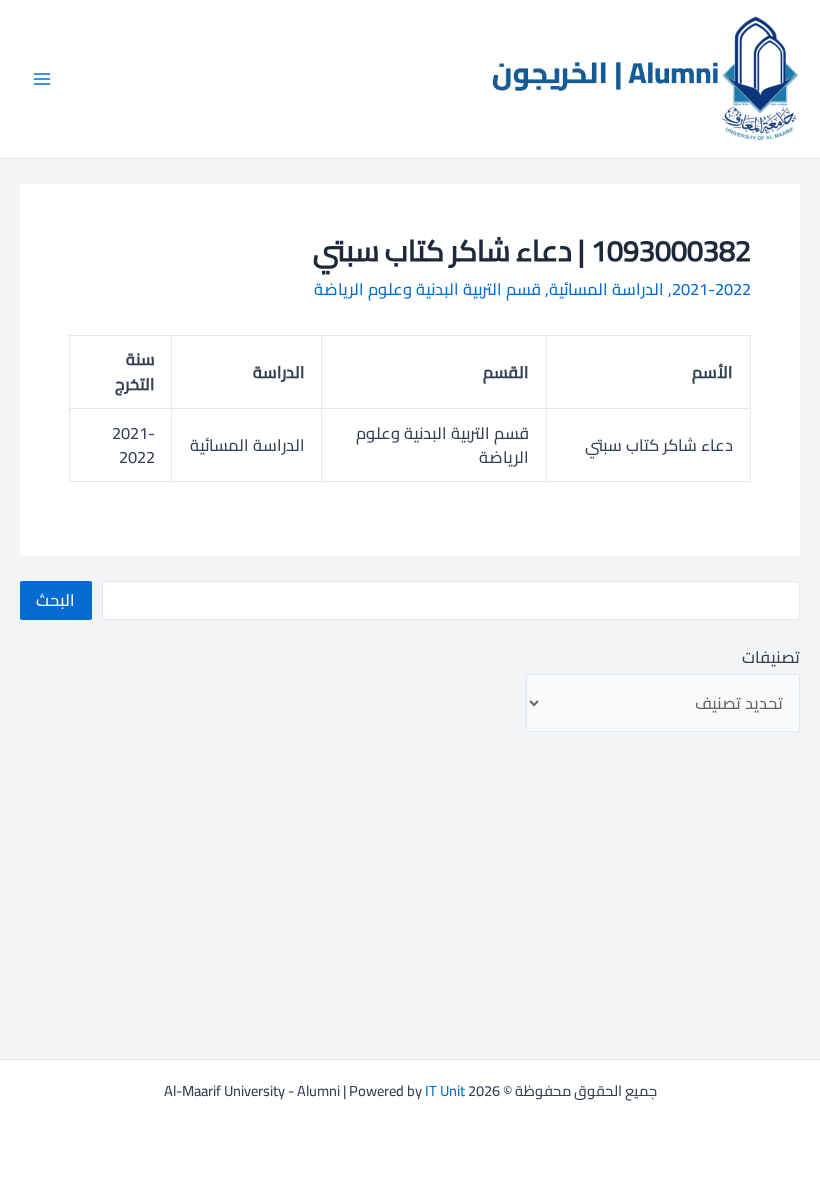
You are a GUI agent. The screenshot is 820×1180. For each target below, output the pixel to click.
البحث (55, 600)
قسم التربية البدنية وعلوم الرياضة (427, 289)
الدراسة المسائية (606, 289)
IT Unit (445, 1090)
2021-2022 (711, 289)
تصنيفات (771, 657)
